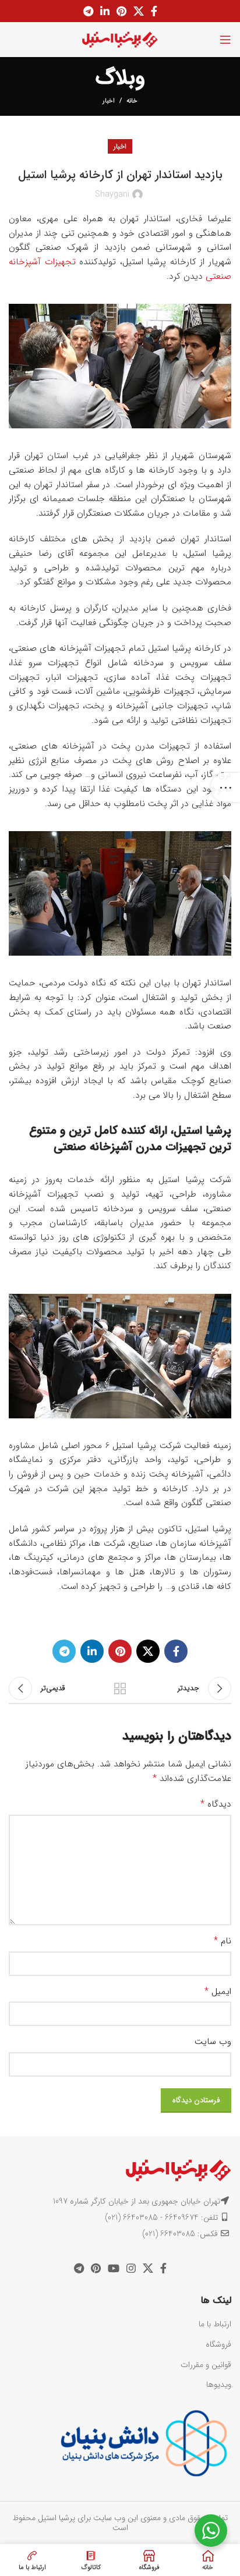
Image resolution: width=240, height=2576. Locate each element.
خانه (132, 101)
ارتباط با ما (215, 2324)
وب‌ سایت (213, 2042)
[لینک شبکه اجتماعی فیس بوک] (154, 11)
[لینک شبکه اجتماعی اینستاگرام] (131, 2268)
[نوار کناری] (225, 787)
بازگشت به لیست (120, 1688)
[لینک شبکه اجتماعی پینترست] (121, 11)
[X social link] (139, 11)
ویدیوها (219, 2385)
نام (223, 1941)
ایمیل (218, 1992)
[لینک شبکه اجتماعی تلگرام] (88, 11)
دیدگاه (216, 1804)
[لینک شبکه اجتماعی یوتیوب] (114, 2268)
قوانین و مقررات (206, 2365)
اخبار (109, 101)
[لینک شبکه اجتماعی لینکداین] (105, 11)
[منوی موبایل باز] (225, 40)
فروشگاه (218, 2344)
